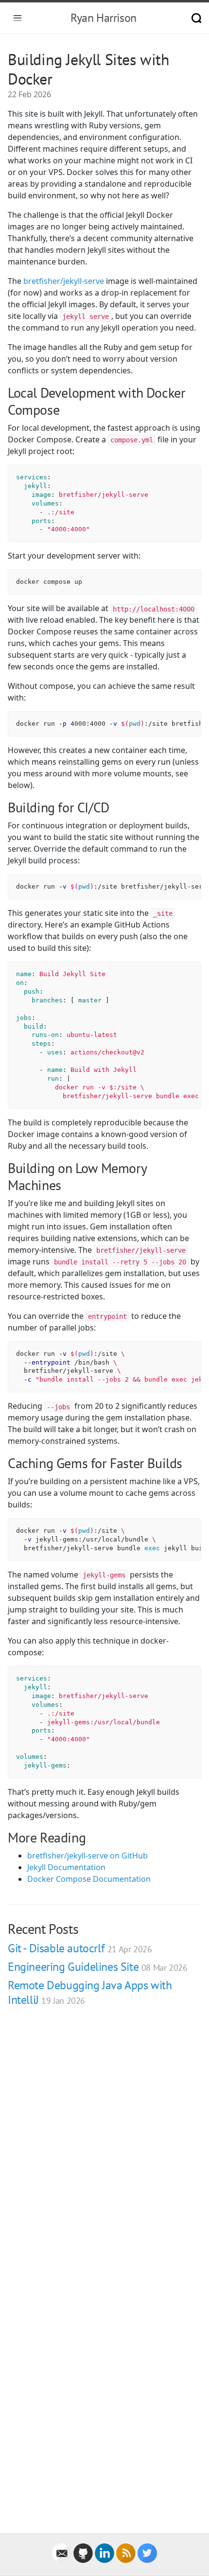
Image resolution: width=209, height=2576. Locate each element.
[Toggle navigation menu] (17, 18)
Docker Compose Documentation (89, 1879)
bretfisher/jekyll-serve (64, 281)
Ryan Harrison (104, 18)
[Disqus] (104, 2152)
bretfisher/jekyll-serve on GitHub (87, 1856)
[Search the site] (196, 18)
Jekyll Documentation (66, 1867)
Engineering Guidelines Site (97, 1967)
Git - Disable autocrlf (80, 1948)
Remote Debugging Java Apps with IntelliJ (90, 1992)
